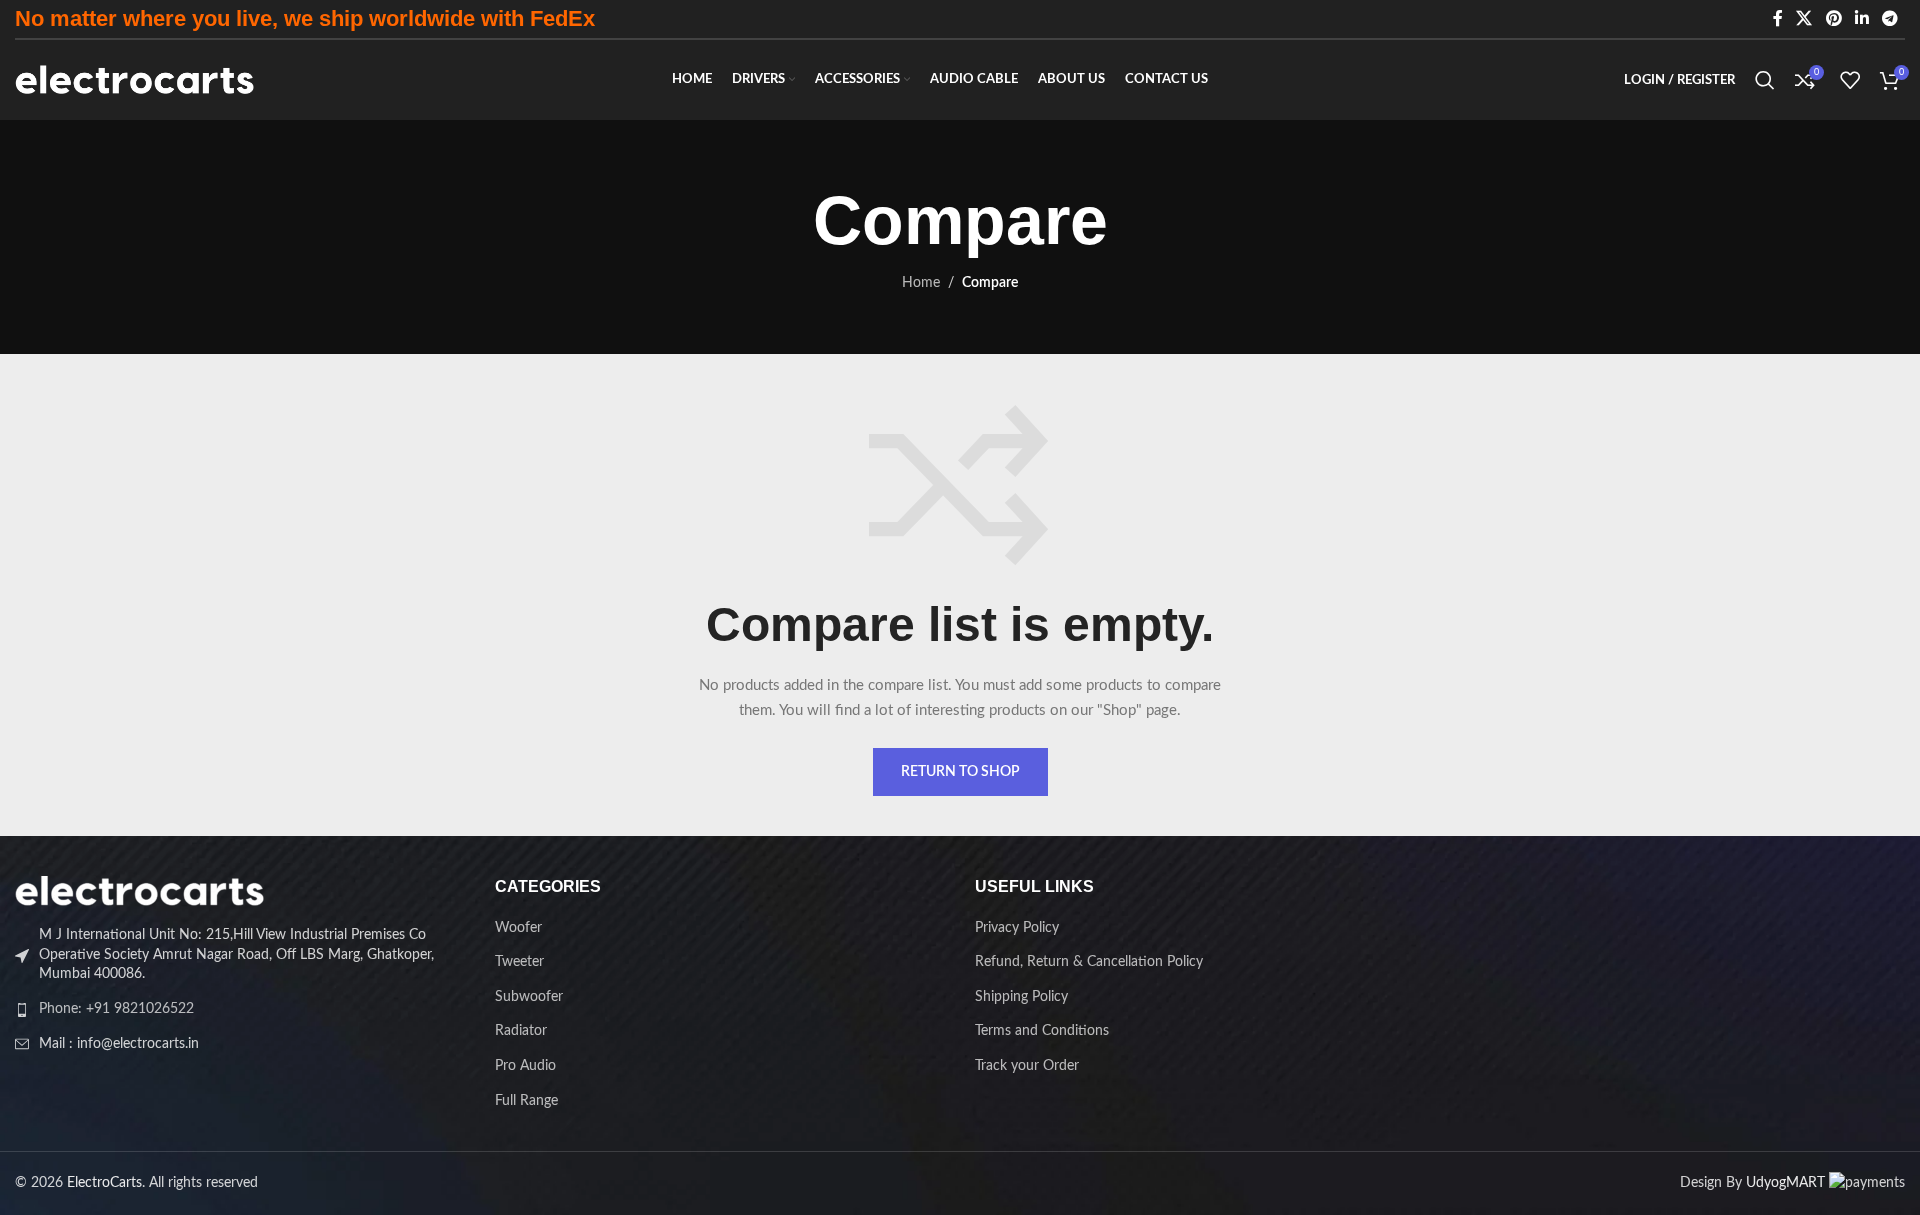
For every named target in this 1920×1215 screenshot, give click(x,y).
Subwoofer (529, 997)
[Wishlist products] (1850, 80)
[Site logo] (135, 80)
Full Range (526, 1101)
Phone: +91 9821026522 (116, 1009)
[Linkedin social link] (1861, 18)
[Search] (1765, 80)
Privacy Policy (1017, 928)
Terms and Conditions (1042, 1031)
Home (921, 283)
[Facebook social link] (1778, 18)
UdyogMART (1785, 1183)
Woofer (518, 928)
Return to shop (960, 772)
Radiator (521, 1031)
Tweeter (519, 962)
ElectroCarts (104, 1183)
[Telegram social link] (1890, 18)
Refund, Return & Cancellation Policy (1089, 962)
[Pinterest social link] (1833, 18)
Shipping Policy (1021, 997)
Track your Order (1027, 1066)
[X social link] (1804, 18)
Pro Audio (525, 1066)
